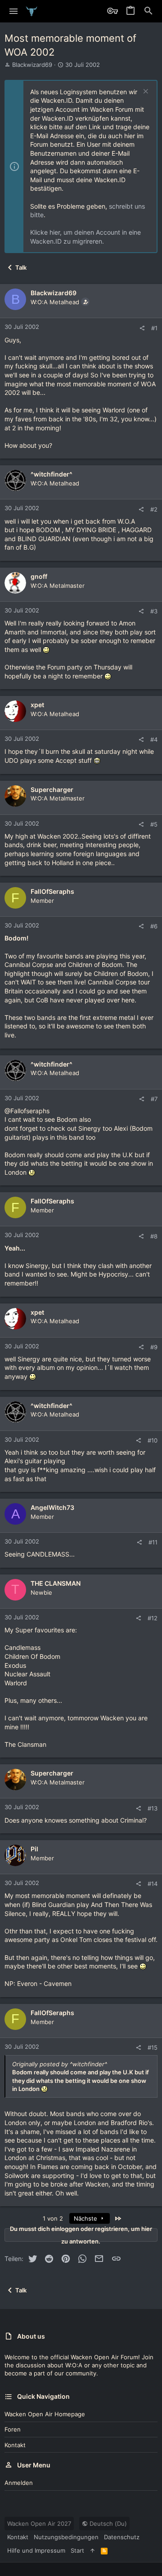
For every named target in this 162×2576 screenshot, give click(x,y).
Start (77, 2550)
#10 (153, 1440)
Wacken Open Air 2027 (39, 2524)
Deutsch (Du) (107, 2524)
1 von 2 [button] (53, 2218)
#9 (154, 1347)
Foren (13, 2429)
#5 (154, 824)
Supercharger (52, 789)
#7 (154, 1099)
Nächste (86, 2218)
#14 (153, 1884)
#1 (154, 328)
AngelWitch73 (52, 1507)
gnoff (39, 576)
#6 (154, 926)
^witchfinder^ (52, 474)
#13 (153, 1808)
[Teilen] (142, 328)
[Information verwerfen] (145, 92)
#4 (154, 739)
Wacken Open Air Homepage (45, 2414)
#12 (153, 1618)
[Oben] (92, 2550)
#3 (154, 611)
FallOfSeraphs (52, 891)
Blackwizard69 (32, 65)
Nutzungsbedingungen (66, 2537)
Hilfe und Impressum (36, 2550)
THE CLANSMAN (56, 1583)
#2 (154, 509)
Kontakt (15, 2445)
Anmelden (19, 2483)
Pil (34, 1849)
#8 (154, 1236)
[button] (14, 11)
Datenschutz (122, 2537)
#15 (153, 2047)
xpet (37, 705)
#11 (153, 1542)
